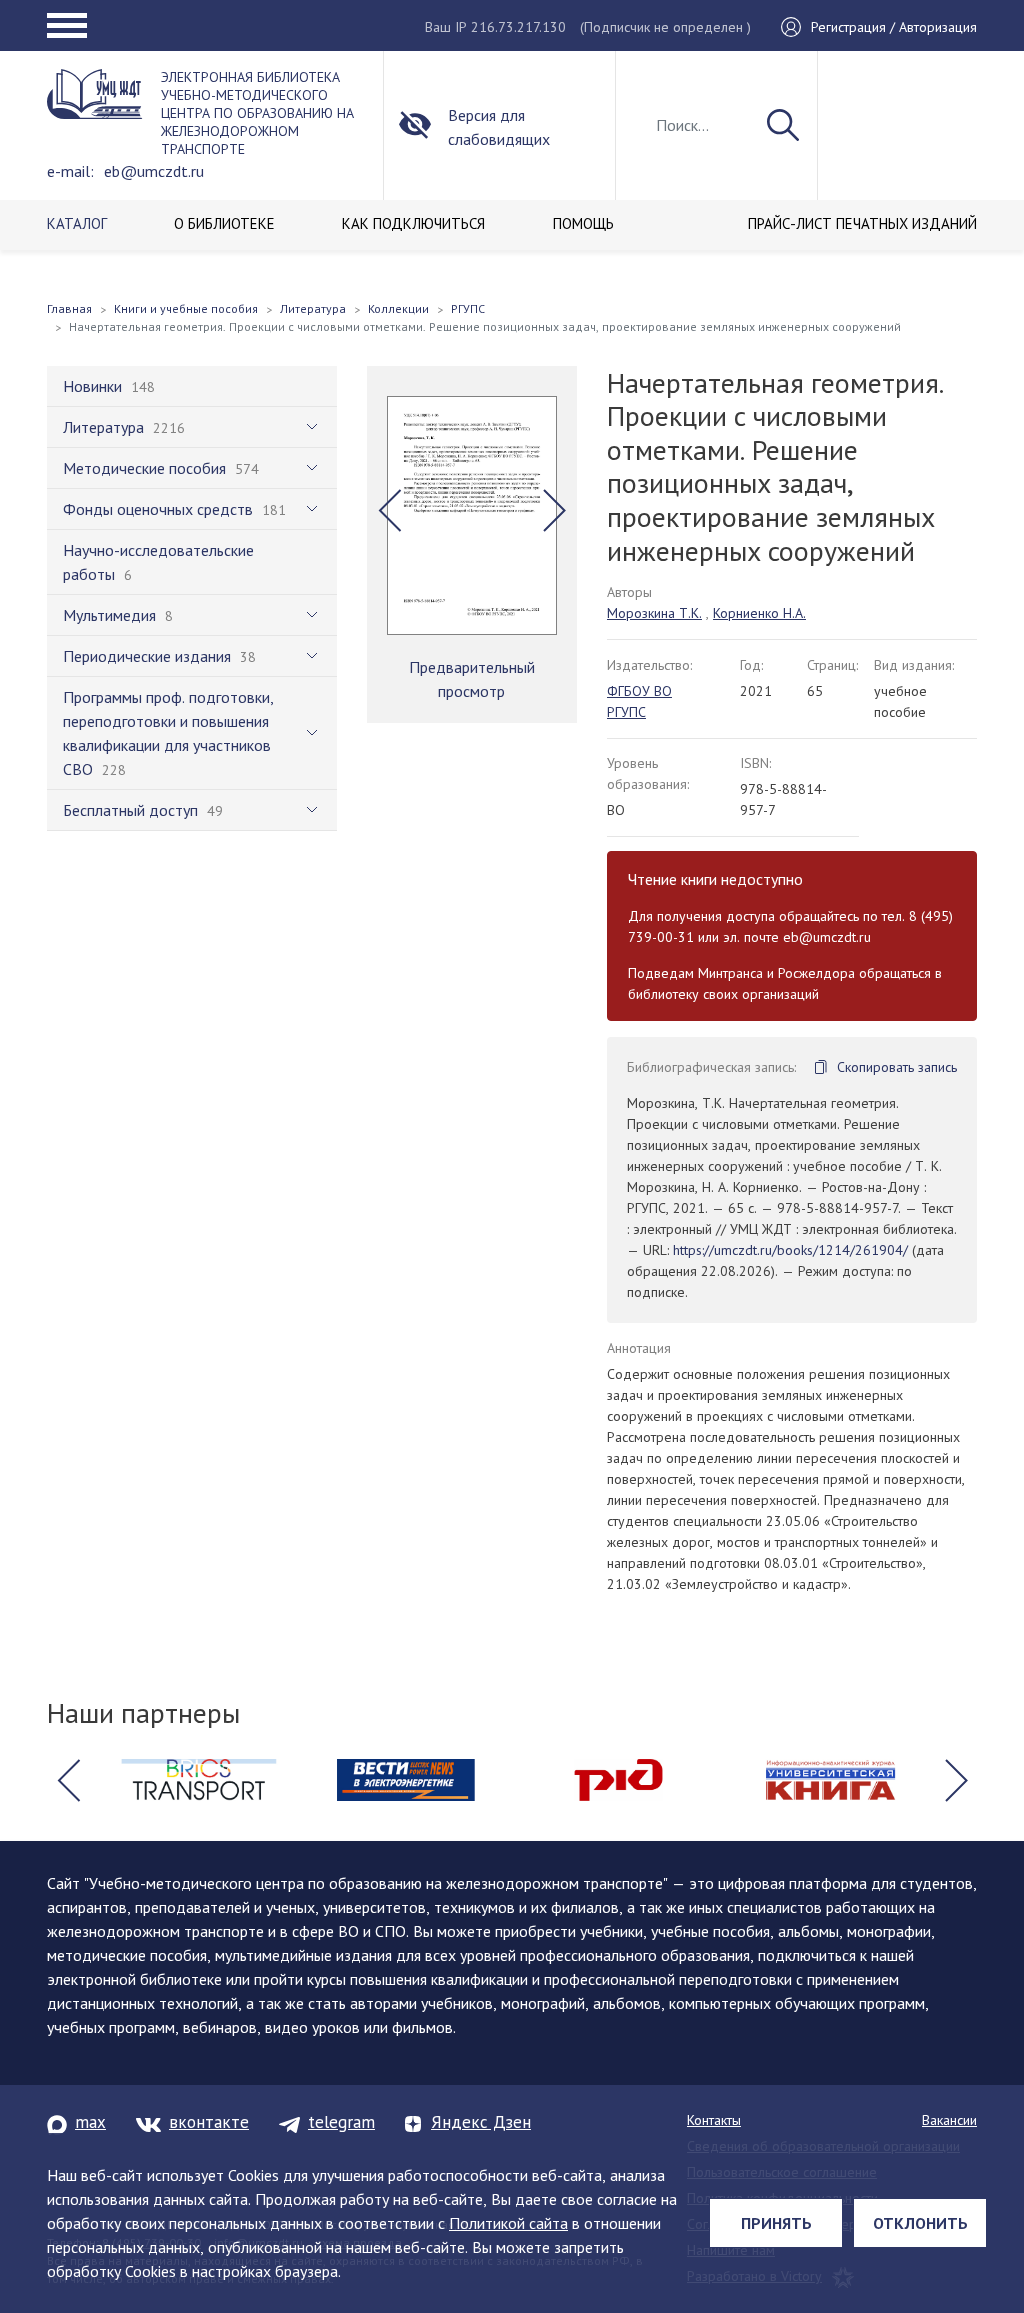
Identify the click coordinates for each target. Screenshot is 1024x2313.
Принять (776, 2223)
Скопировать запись (897, 1067)
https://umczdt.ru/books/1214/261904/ (790, 1250)
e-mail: (70, 171)
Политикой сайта (508, 2223)
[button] (389, 510)
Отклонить (920, 2223)
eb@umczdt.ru (154, 171)
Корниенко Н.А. (759, 613)
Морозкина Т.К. (654, 613)
